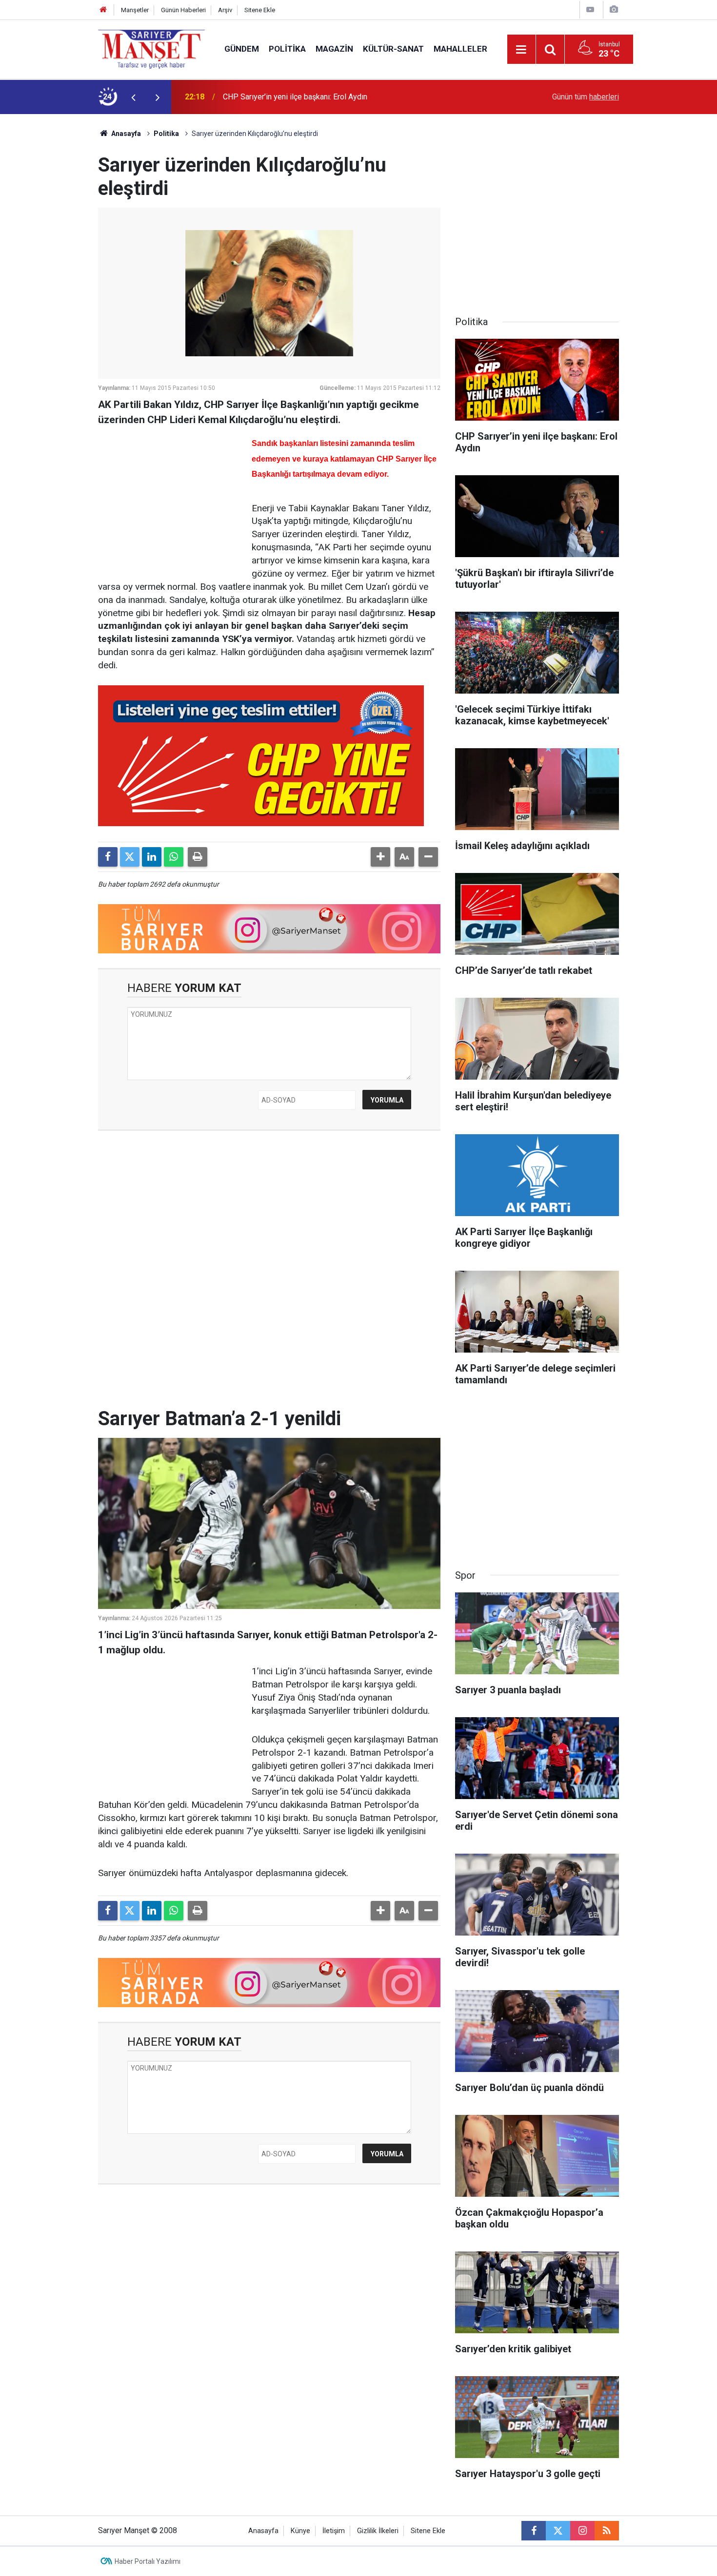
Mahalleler (460, 49)
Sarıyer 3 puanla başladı (263, 97)
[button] (380, 857)
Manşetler (135, 10)
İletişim (334, 2531)
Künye (300, 2531)
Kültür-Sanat (393, 49)
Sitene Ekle (260, 10)
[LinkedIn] (152, 857)
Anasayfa (125, 134)
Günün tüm (586, 97)
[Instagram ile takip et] (582, 2531)
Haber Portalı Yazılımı (148, 2561)
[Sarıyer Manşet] (151, 48)
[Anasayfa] (103, 10)
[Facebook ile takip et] (534, 2531)
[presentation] (133, 97)
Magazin (334, 49)
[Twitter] (130, 857)
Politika (287, 49)
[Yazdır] (198, 857)
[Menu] (521, 50)
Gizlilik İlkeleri (378, 2531)
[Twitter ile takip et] (558, 2531)
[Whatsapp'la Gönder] (174, 857)
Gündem (242, 49)
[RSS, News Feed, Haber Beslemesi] (607, 2531)
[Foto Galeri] (614, 10)
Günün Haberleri (183, 10)
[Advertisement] (52, 260)
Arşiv (225, 10)
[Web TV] (590, 10)
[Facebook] (108, 857)
